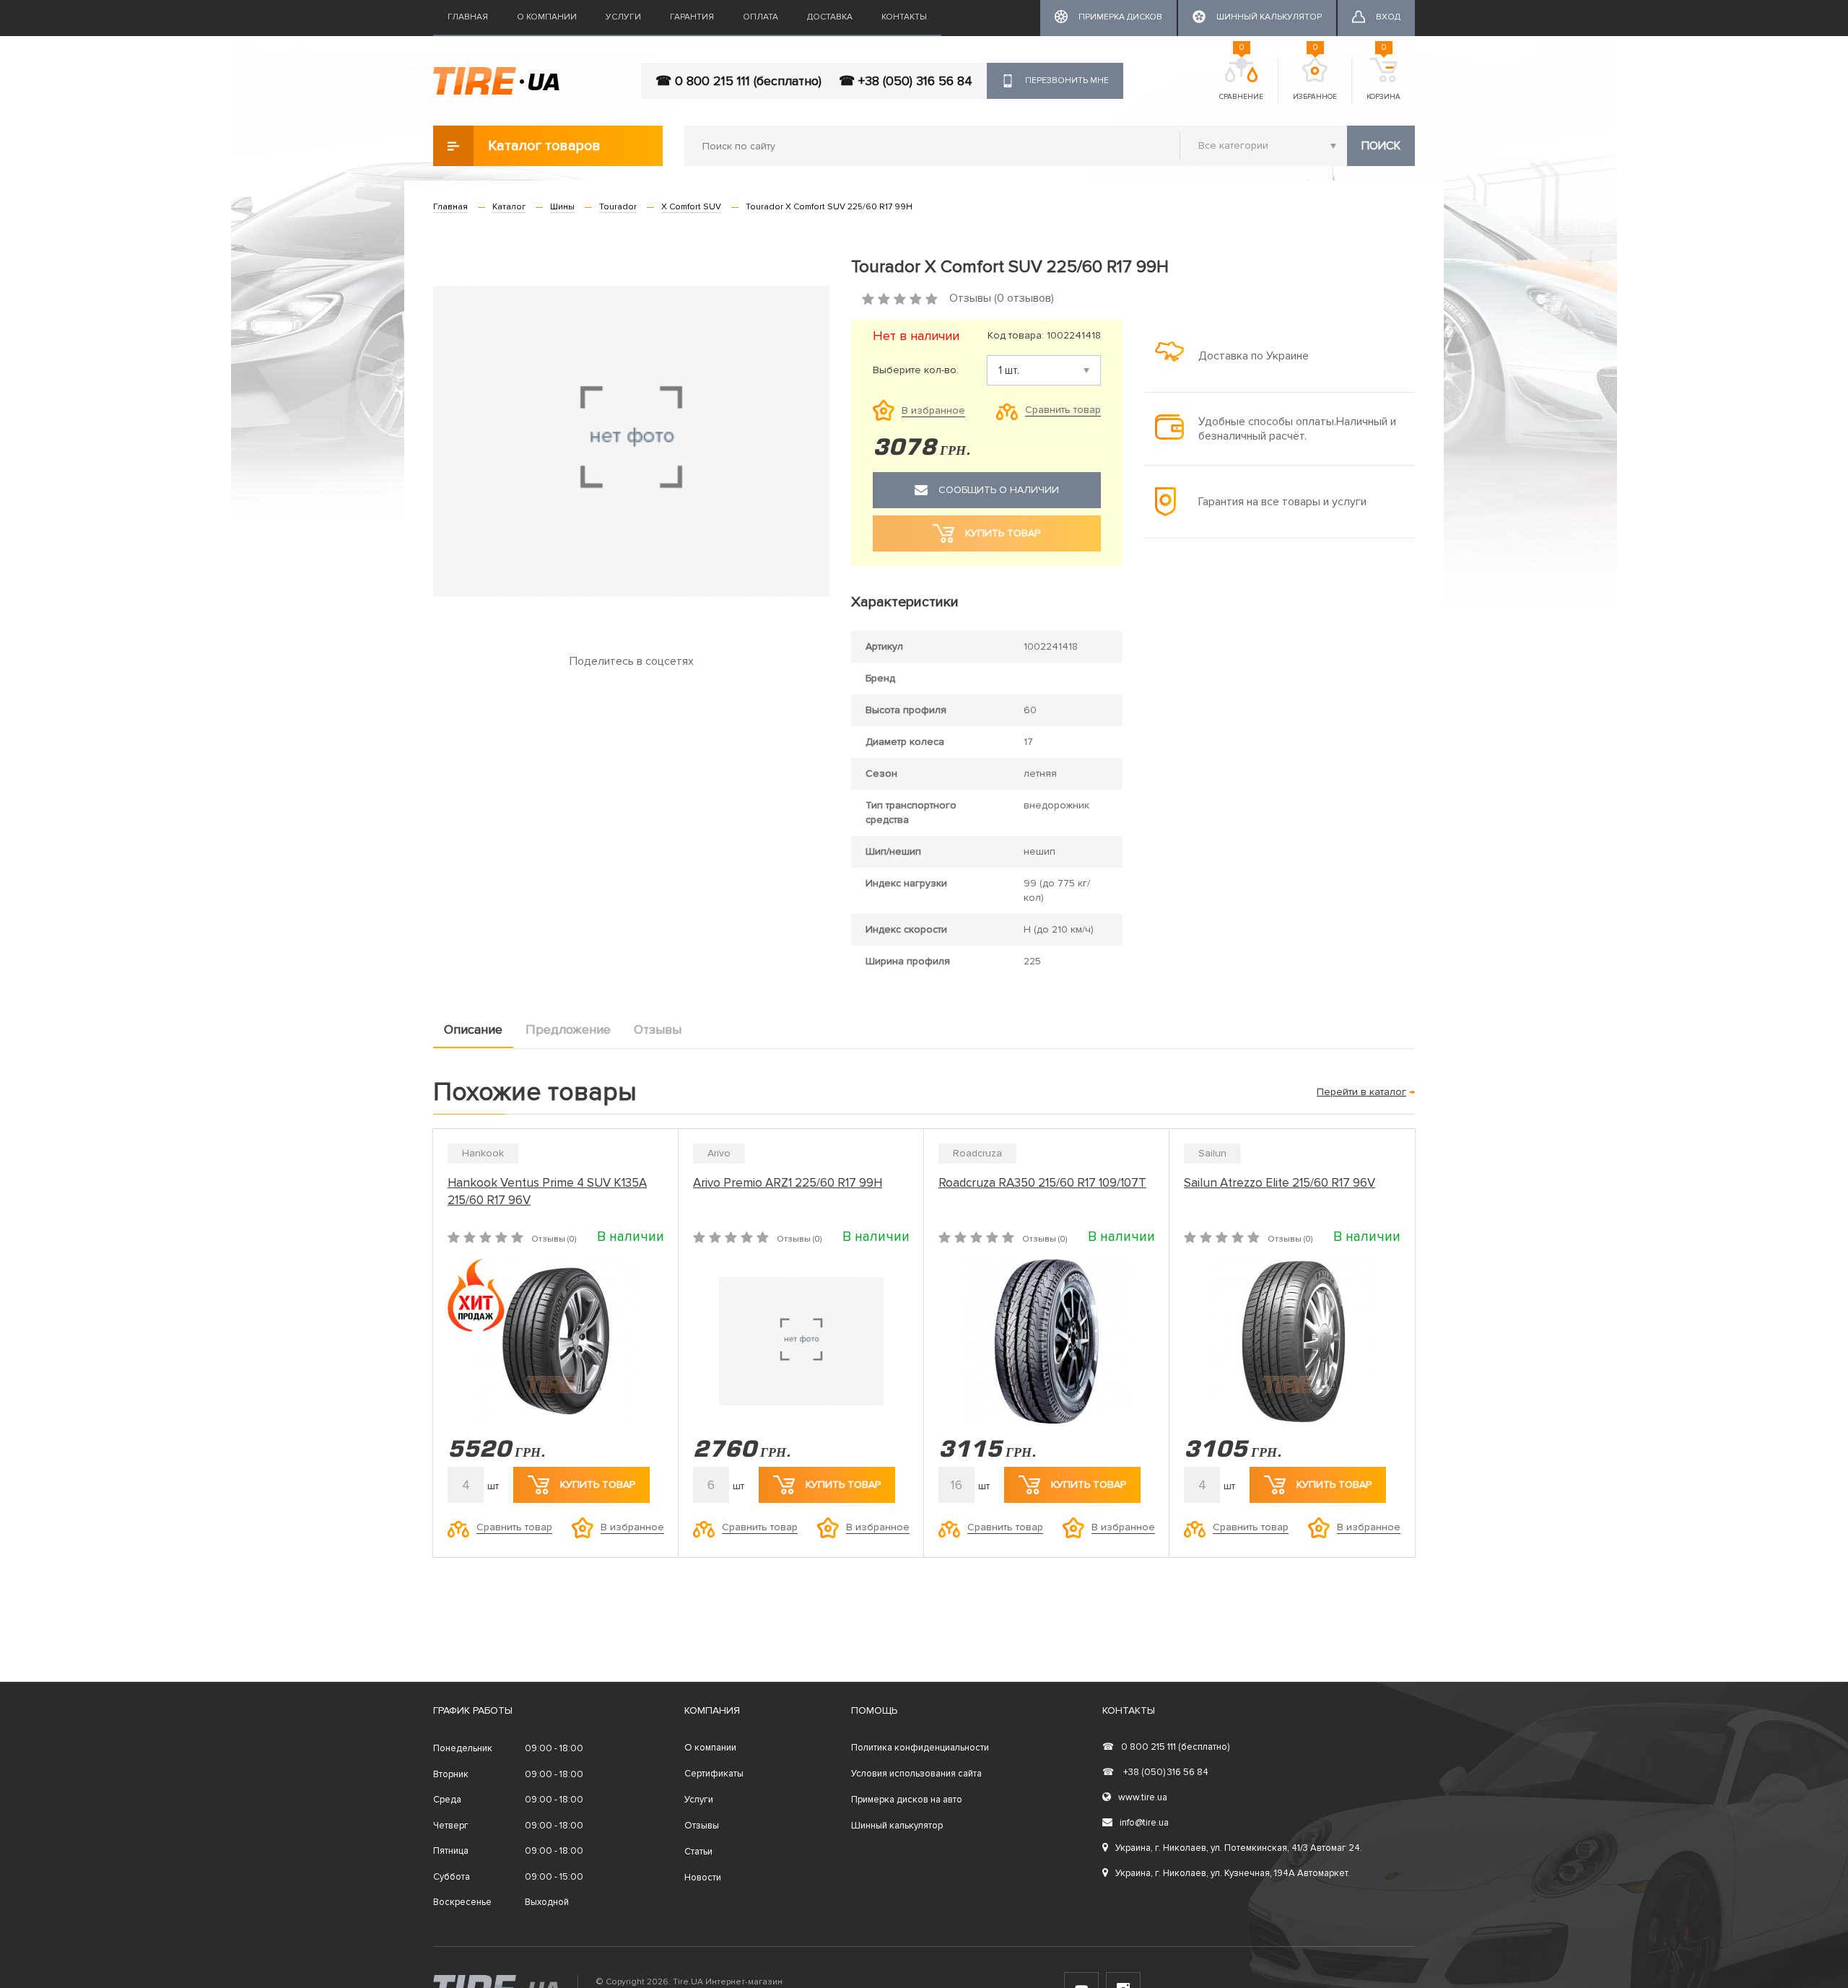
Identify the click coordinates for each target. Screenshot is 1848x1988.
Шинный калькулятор (897, 1826)
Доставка (830, 17)
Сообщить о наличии (999, 490)
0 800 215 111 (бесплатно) (1166, 1747)
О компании (547, 17)
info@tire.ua (1144, 1823)
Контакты (904, 17)
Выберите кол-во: (916, 370)
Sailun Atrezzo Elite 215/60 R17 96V (1280, 1183)
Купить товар (598, 1485)
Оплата (760, 17)
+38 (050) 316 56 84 (1155, 1772)
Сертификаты (714, 1774)
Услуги (623, 17)
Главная (468, 17)
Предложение (568, 1029)
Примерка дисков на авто (907, 1800)
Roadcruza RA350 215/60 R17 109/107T (1042, 1183)
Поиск (1381, 146)
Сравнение (1241, 79)
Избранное (1315, 79)
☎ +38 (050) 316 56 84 (906, 81)
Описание (473, 1029)
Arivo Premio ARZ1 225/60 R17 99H (788, 1183)
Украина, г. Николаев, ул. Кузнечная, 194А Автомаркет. (1233, 1873)
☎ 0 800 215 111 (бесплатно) (738, 81)
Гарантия (692, 17)
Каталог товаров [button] (544, 146)
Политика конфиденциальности (920, 1748)
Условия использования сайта (916, 1774)
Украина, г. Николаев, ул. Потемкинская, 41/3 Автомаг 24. (1239, 1848)
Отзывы (658, 1029)
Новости (703, 1878)
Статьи (698, 1852)
